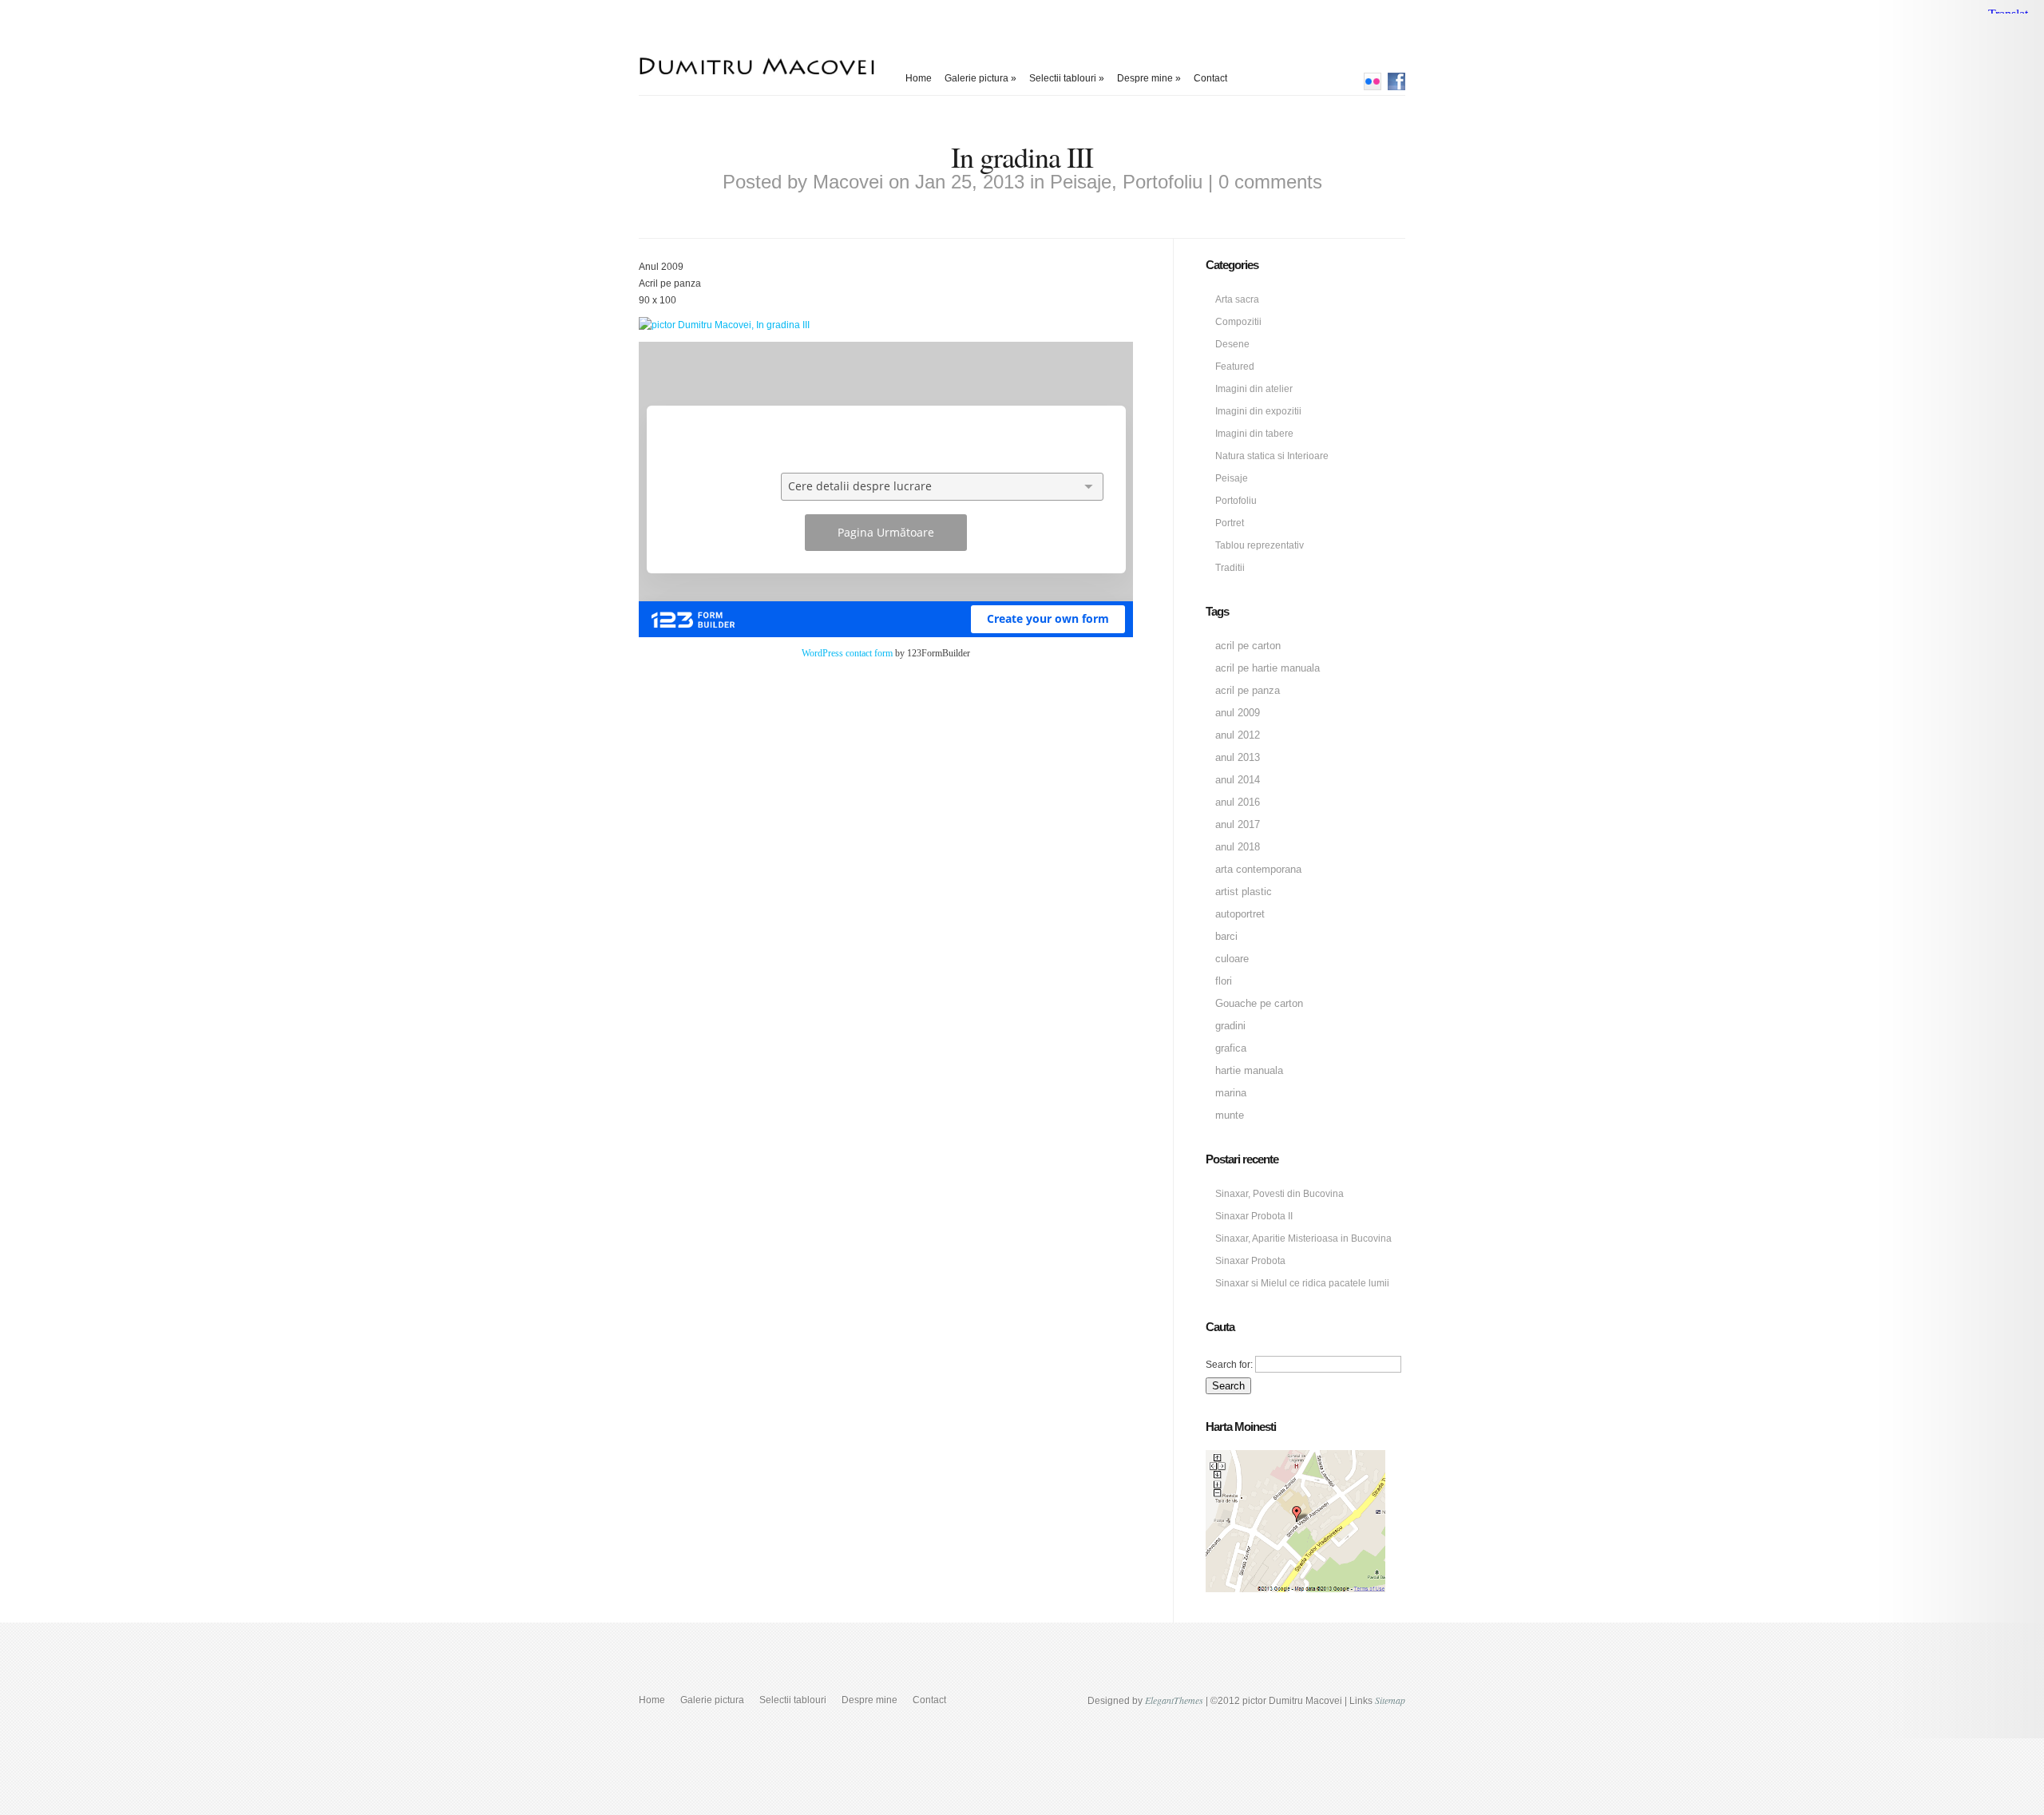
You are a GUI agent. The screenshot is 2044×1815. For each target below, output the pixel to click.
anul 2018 (1238, 847)
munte (1230, 1115)
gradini (1230, 1026)
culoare (1232, 959)
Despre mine (1149, 78)
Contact (1210, 78)
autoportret (1240, 914)
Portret (1230, 523)
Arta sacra (1237, 299)
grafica (1231, 1048)
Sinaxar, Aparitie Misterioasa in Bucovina (1303, 1238)
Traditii (1230, 568)
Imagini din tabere (1254, 434)
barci (1226, 936)
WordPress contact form (847, 653)
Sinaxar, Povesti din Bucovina (1279, 1194)
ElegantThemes (1174, 1700)
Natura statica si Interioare (1272, 456)
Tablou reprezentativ (1260, 545)
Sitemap (1390, 1700)
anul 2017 (1238, 824)
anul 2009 (1238, 713)
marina (1231, 1093)
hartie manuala (1249, 1070)
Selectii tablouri (1067, 78)
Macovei (848, 182)
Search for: (1229, 1365)
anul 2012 (1238, 735)
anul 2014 (1238, 780)
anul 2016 (1238, 802)
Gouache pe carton (1259, 1003)
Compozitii (1238, 322)
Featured (1235, 367)
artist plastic (1244, 892)
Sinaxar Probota (1250, 1261)
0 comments (1270, 182)
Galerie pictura (980, 78)
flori (1224, 981)
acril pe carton (1248, 646)
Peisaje (1081, 182)
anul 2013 (1238, 757)
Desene (1232, 344)
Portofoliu (1163, 182)
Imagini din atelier (1254, 389)
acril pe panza (1248, 690)
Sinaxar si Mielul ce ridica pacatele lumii (1302, 1283)
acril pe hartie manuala (1268, 668)
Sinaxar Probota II (1254, 1216)
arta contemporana (1258, 869)
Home (919, 78)
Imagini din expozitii (1258, 411)
